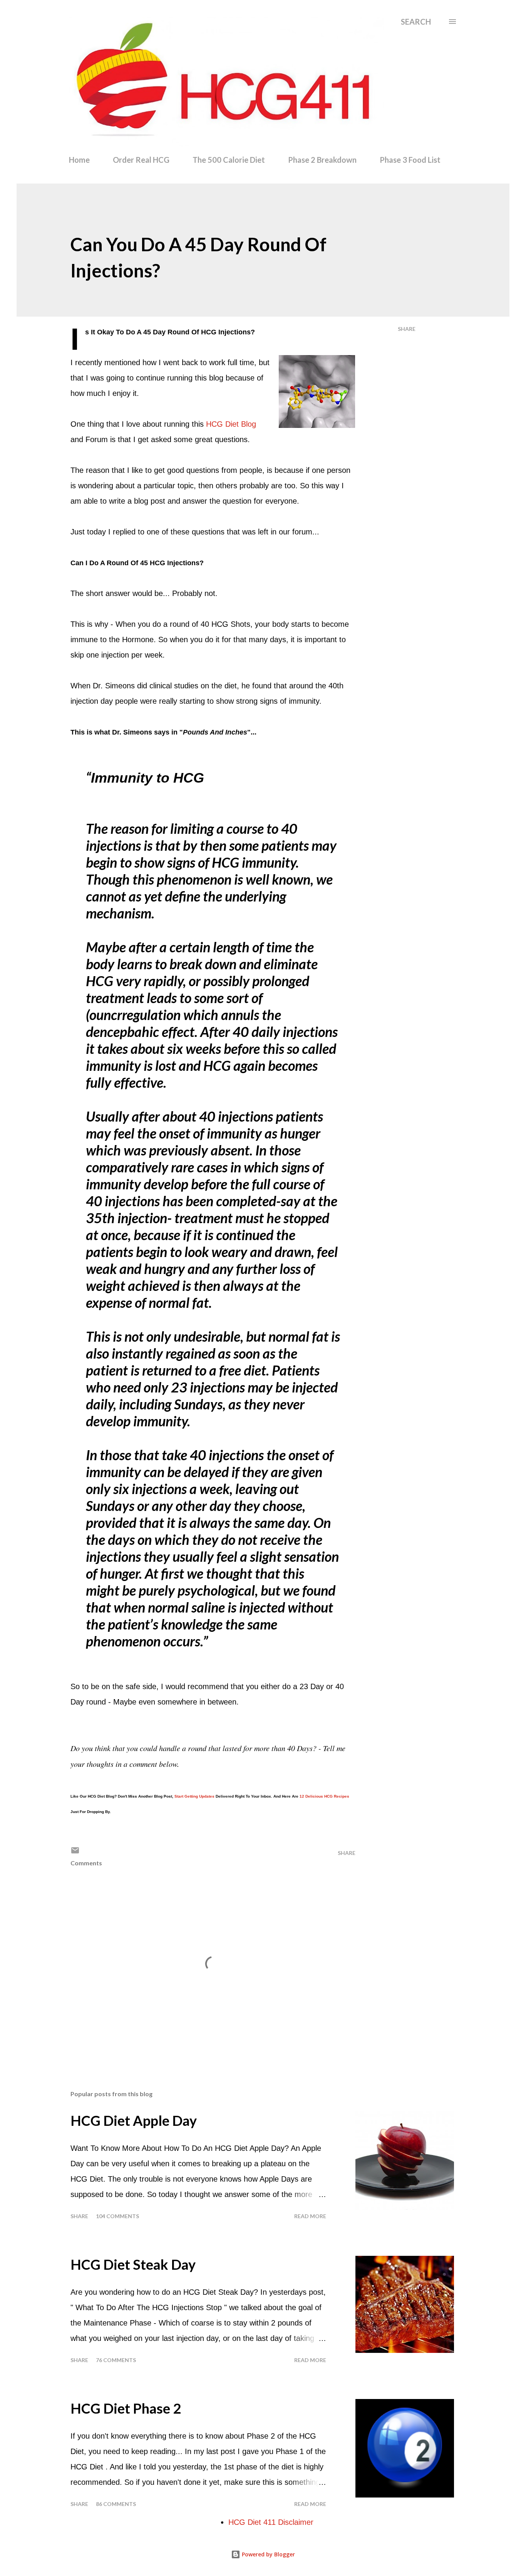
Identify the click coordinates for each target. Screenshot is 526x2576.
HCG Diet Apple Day (134, 2120)
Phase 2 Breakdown (322, 160)
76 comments (116, 2360)
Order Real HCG (141, 160)
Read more (310, 2216)
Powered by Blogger (268, 2554)
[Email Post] (75, 1853)
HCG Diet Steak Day (133, 2264)
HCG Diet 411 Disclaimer (271, 2522)
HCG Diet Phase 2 (126, 2408)
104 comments (117, 2216)
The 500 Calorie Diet (229, 160)
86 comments (116, 2504)
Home (79, 160)
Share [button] (407, 329)
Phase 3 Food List (410, 160)
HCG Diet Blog (231, 424)
